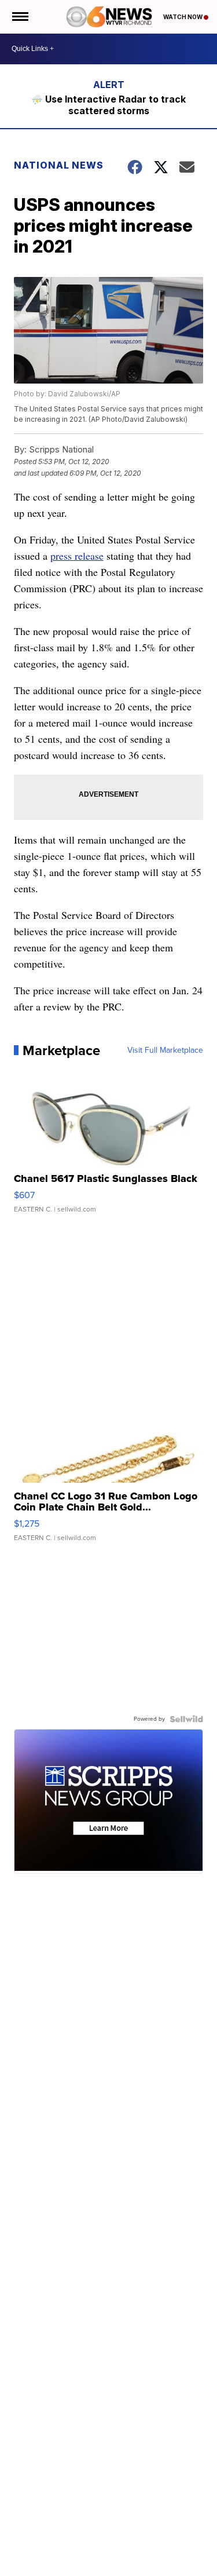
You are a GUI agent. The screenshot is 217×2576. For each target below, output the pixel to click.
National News (59, 165)
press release (77, 556)
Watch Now (183, 17)
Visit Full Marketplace (165, 1050)
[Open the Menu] (19, 17)
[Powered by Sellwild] (186, 1719)
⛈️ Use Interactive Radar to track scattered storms (108, 105)
